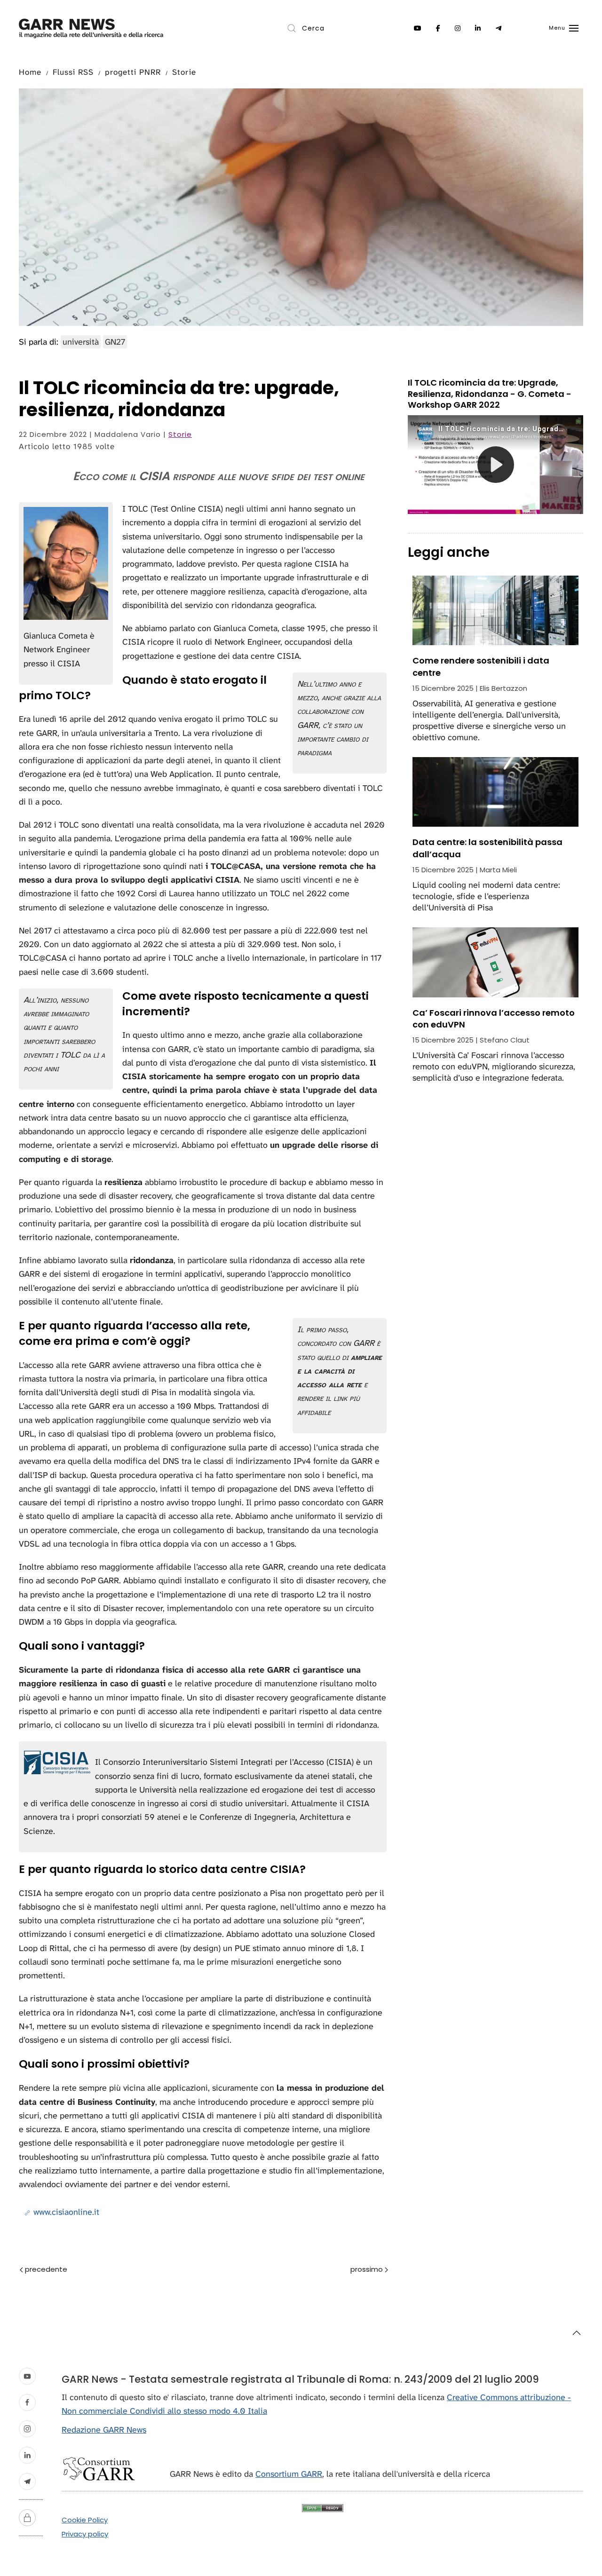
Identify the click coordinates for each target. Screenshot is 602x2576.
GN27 (115, 342)
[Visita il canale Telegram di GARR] (27, 2481)
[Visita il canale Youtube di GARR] (27, 2376)
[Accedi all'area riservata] (27, 2518)
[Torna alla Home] (91, 28)
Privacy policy (85, 2534)
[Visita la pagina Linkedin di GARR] (27, 2455)
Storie (180, 434)
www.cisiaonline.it (65, 2212)
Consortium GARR (289, 2474)
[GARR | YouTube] (418, 28)
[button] (564, 28)
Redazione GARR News (104, 2430)
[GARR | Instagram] (458, 28)
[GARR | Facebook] (438, 28)
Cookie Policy (85, 2520)
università (81, 342)
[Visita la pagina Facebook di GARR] (27, 2402)
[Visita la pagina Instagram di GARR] (27, 2429)
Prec (68, 2270)
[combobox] (325, 28)
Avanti (349, 2270)
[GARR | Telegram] (499, 28)
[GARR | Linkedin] (478, 28)
